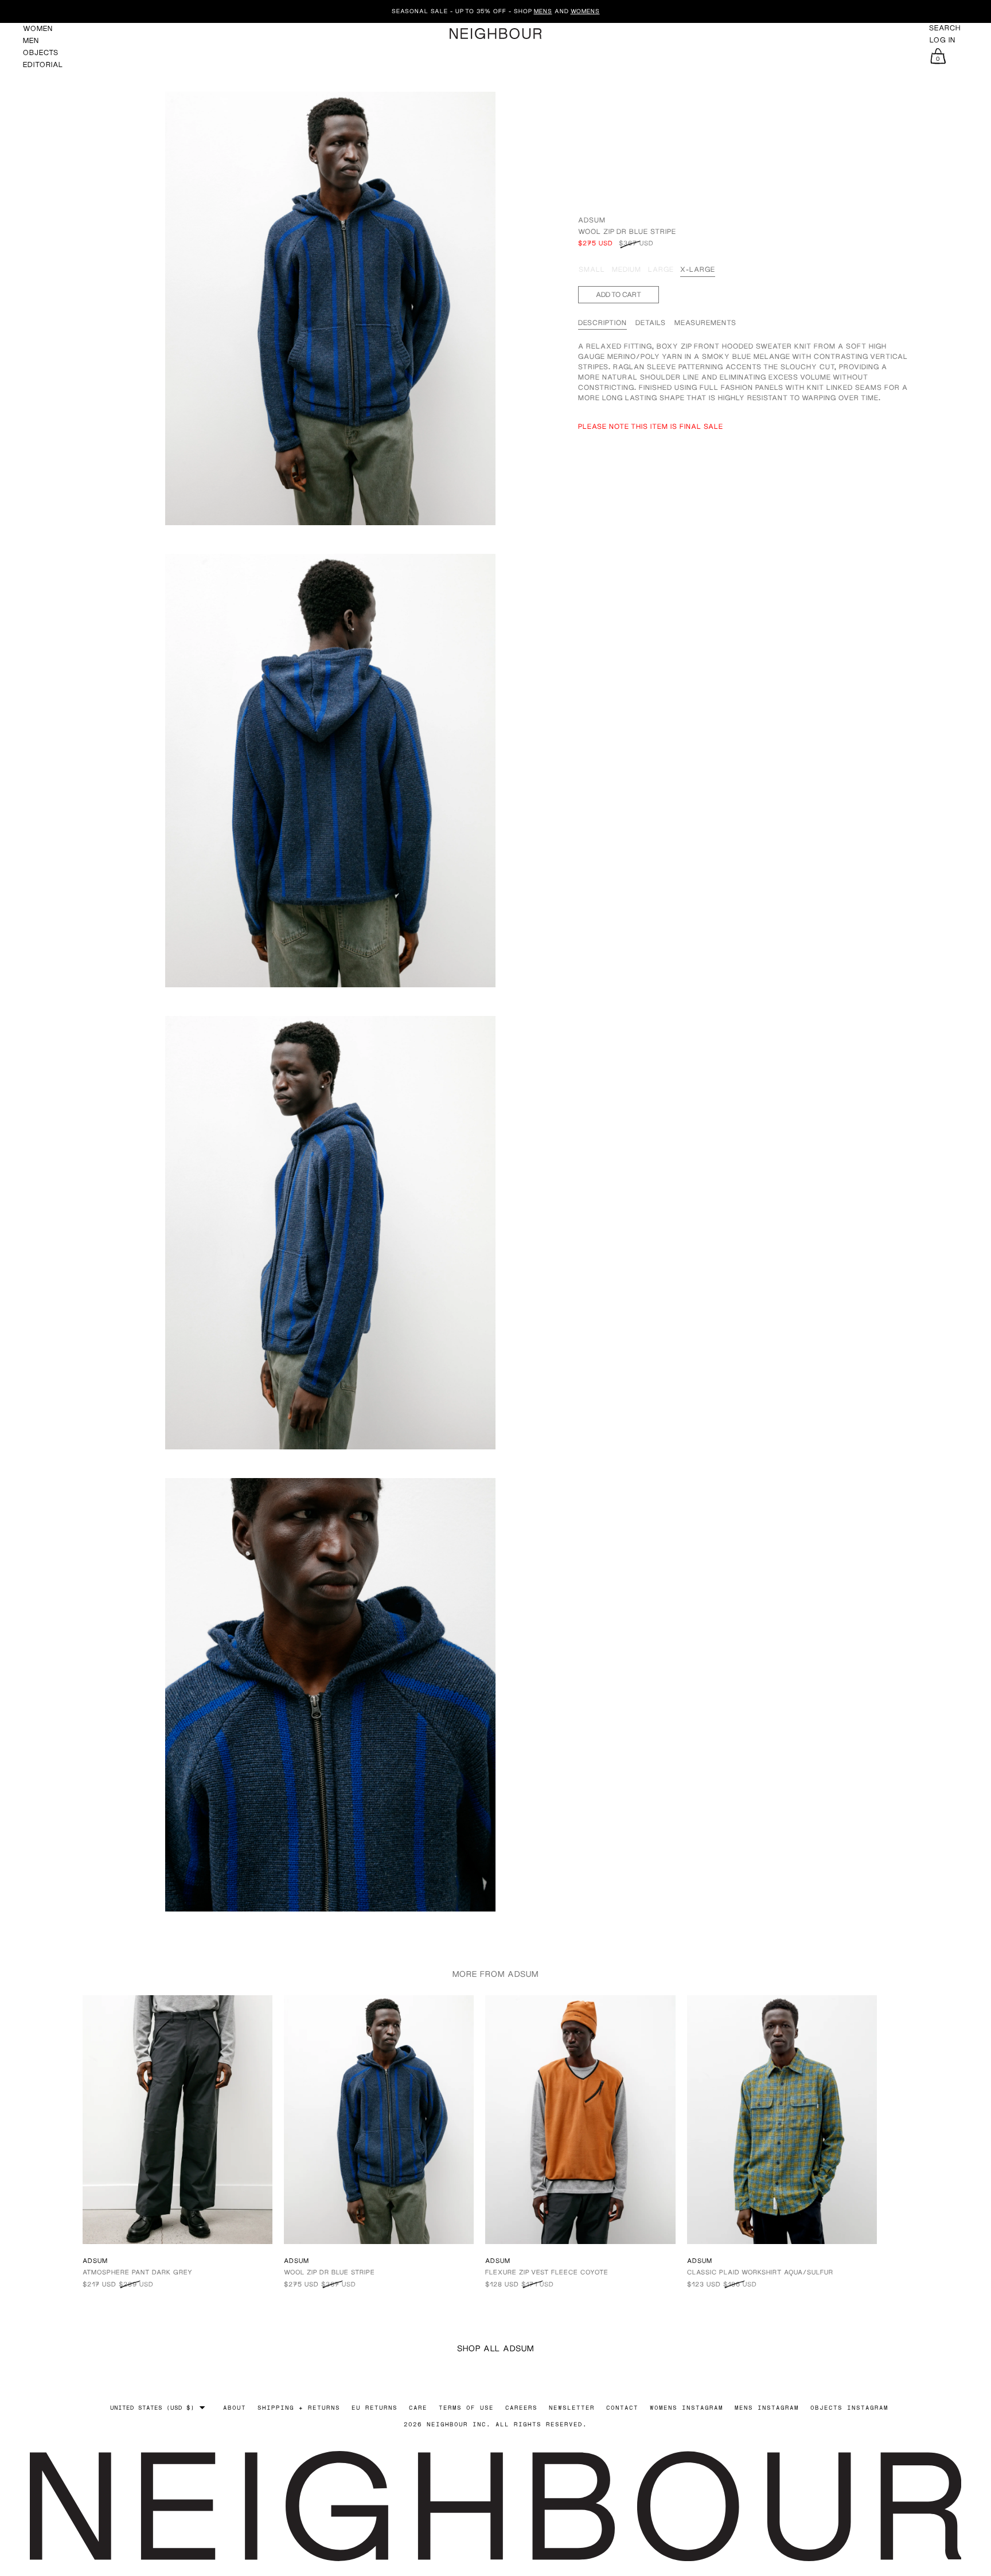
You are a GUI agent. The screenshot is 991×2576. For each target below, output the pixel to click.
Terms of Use (466, 2407)
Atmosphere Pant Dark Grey (138, 2272)
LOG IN (943, 40)
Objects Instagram (849, 2407)
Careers (521, 2407)
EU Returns (374, 2407)
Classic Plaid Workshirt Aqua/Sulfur (760, 2272)
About (235, 2407)
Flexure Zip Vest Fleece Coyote (547, 2272)
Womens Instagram (686, 2407)
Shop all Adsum (495, 2348)
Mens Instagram (767, 2407)
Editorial (43, 65)
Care (418, 2407)
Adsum (592, 220)
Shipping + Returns (299, 2407)
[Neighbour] (495, 34)
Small (592, 269)
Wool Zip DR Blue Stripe (329, 2272)
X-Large (698, 269)
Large (661, 269)
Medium (627, 269)
